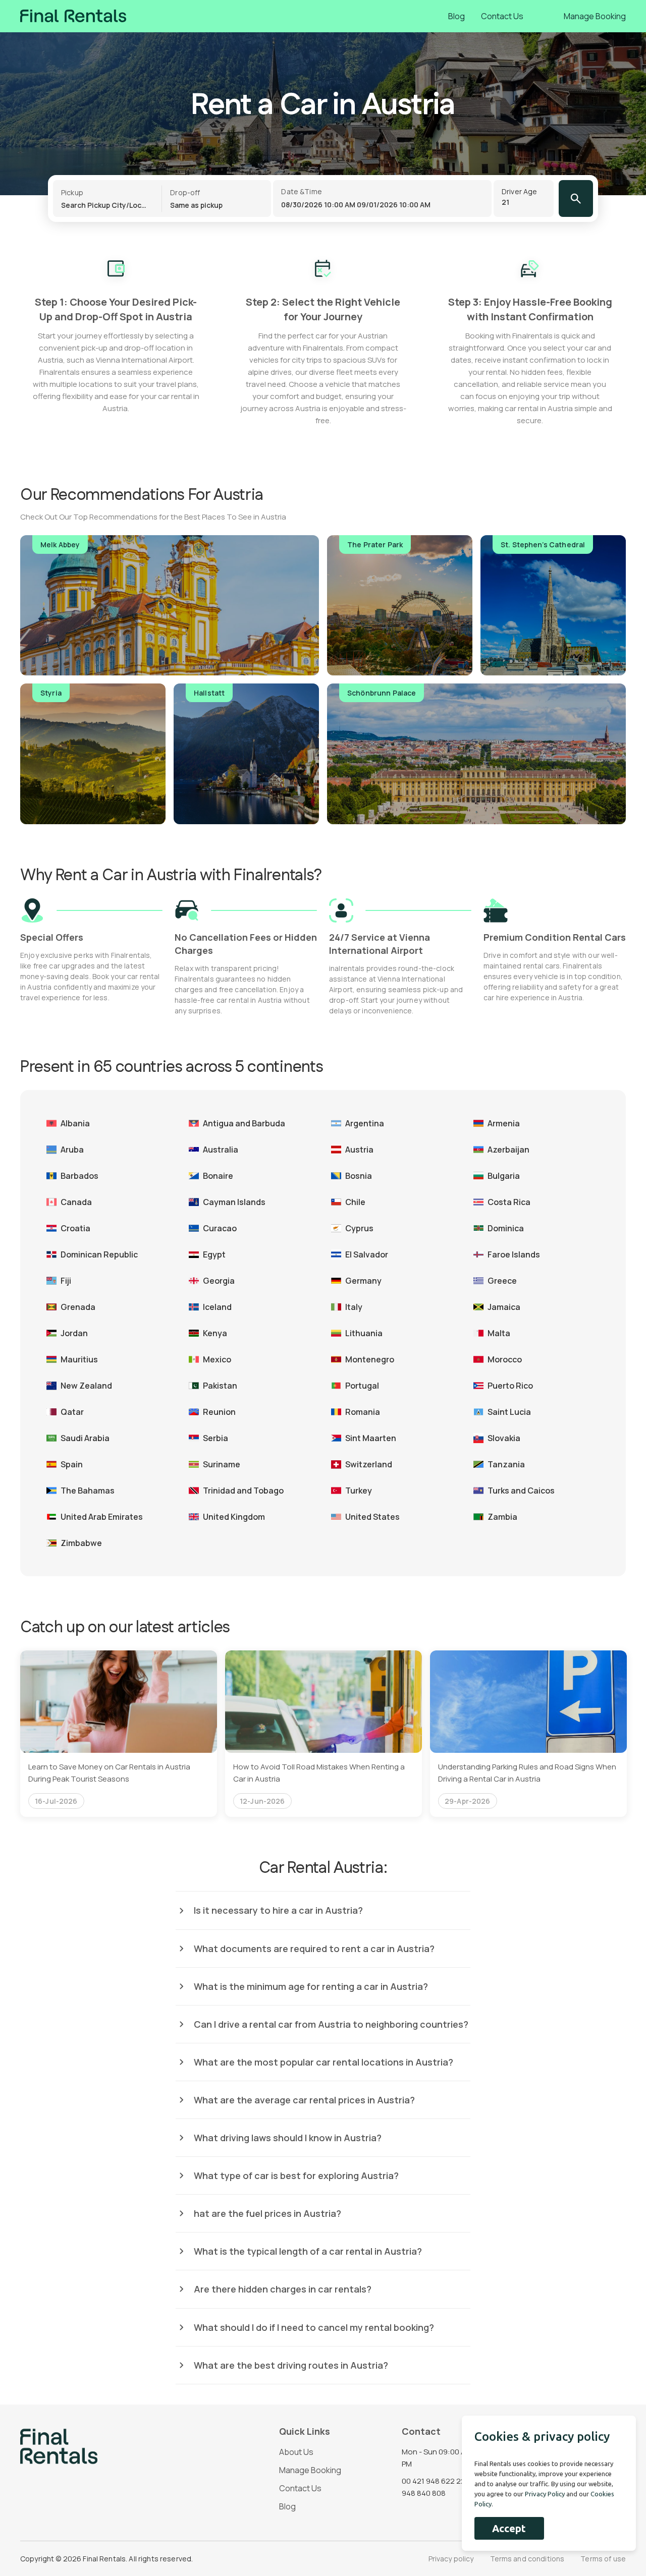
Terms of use (603, 2559)
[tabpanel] (119, 1734)
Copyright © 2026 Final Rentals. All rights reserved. (106, 2559)
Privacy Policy (545, 2494)
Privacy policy (451, 2559)
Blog (456, 16)
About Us (296, 2452)
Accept (509, 2528)
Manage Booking (595, 16)
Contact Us (502, 16)
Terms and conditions (527, 2559)
